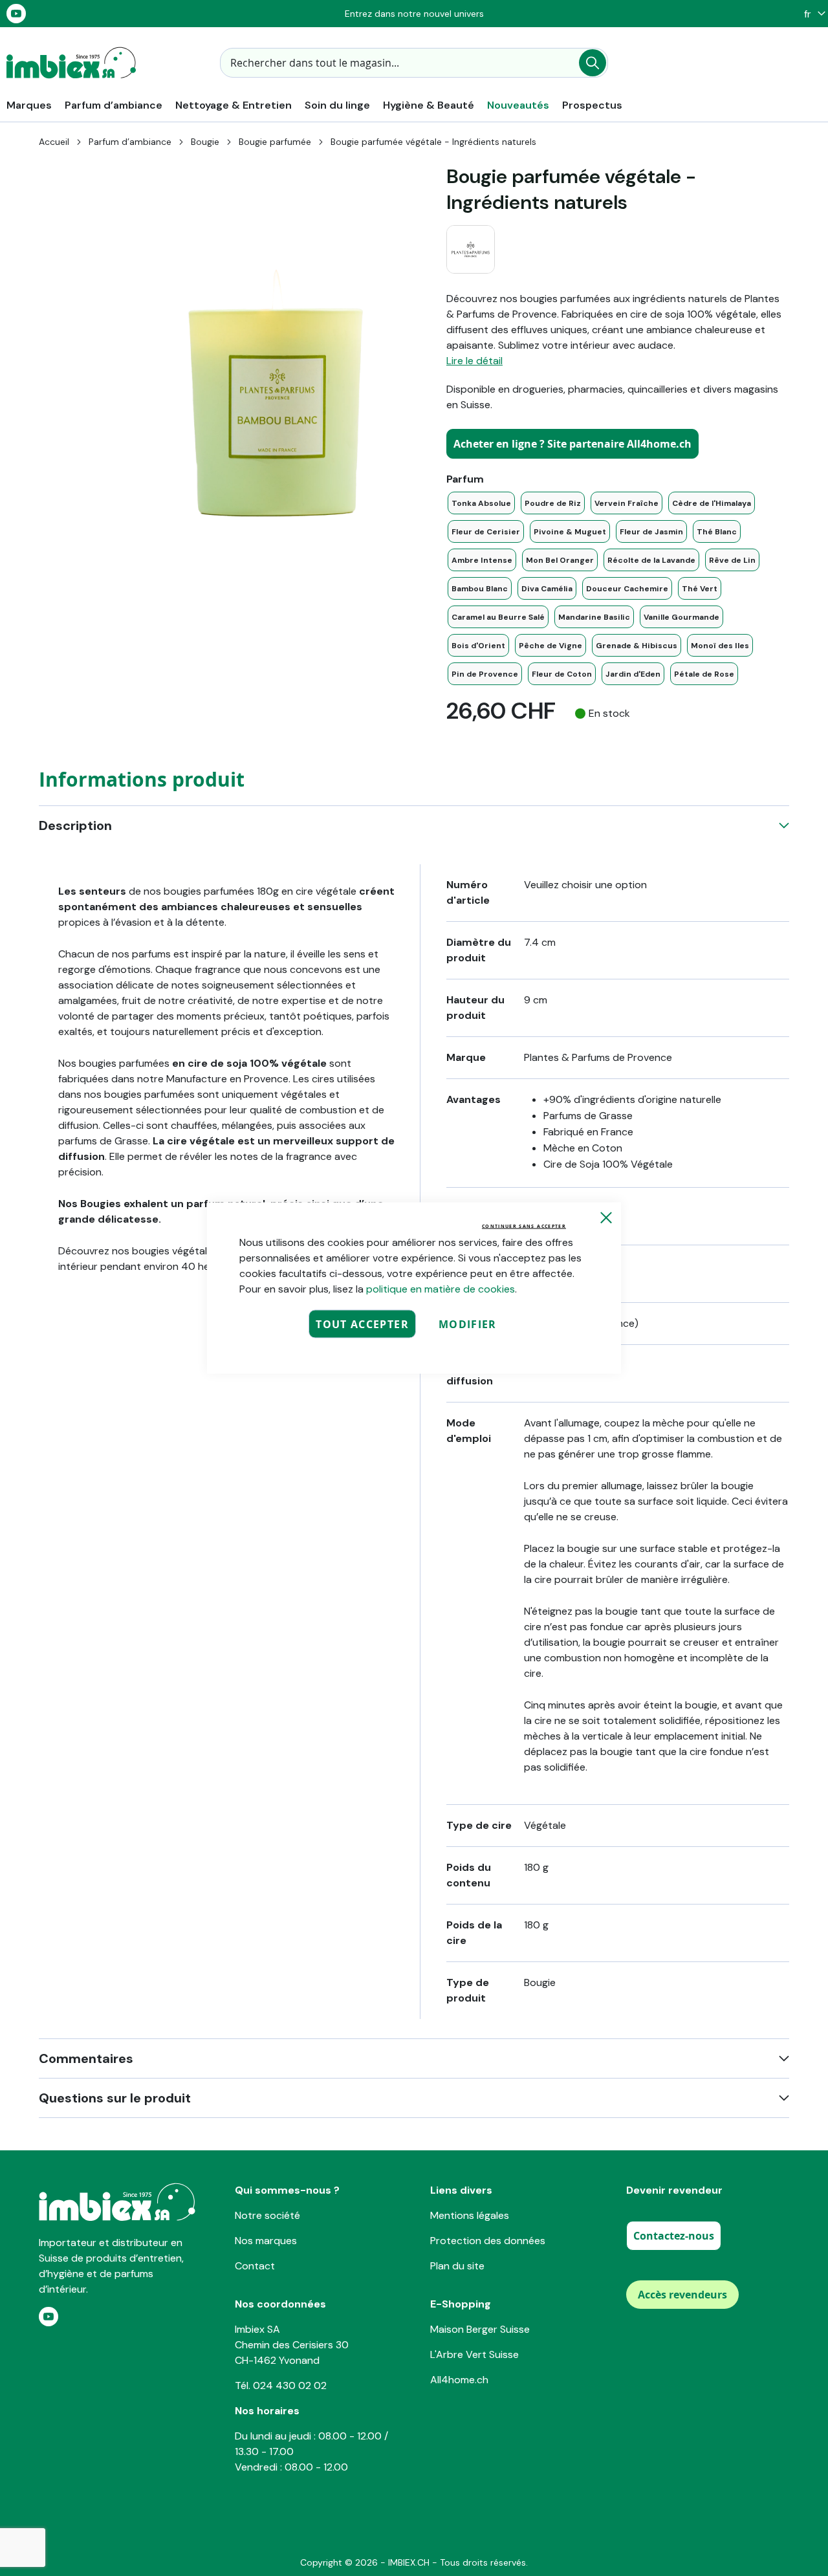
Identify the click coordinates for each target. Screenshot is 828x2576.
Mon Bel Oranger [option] (560, 560)
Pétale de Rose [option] (704, 674)
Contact (255, 2266)
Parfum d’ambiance (130, 142)
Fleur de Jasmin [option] (651, 532)
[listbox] (618, 588)
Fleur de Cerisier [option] (486, 532)
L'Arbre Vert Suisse (474, 2354)
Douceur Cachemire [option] (627, 589)
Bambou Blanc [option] (480, 589)
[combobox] (414, 63)
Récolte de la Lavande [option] (651, 560)
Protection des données (488, 2241)
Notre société (267, 2215)
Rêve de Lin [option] (732, 560)
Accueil (54, 142)
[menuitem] (29, 105)
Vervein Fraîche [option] (626, 503)
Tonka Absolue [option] (481, 503)
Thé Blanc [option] (717, 532)
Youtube (16, 14)
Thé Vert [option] (700, 589)
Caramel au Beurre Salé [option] (498, 617)
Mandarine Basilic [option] (594, 617)
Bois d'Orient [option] (478, 646)
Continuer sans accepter (524, 1226)
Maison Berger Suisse (480, 2329)
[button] (812, 14)
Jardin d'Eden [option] (633, 674)
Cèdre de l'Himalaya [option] (712, 503)
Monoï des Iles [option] (720, 646)
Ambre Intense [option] (482, 560)
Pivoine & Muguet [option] (570, 532)
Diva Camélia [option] (547, 589)
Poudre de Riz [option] (553, 503)
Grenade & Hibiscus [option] (637, 646)
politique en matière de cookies (441, 1289)
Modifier (468, 1324)
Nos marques (266, 2241)
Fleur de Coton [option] (562, 674)
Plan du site (457, 2266)
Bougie (205, 142)
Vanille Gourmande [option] (681, 617)
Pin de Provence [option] (485, 674)
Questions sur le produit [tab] (115, 2098)
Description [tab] (75, 825)
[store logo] (71, 63)
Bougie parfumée (275, 142)
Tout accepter (362, 1324)
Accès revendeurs (682, 2295)
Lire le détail (474, 361)
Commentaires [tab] (86, 2058)
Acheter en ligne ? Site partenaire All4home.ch (572, 444)
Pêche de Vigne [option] (550, 646)
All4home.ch (459, 2380)
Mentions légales (470, 2215)
